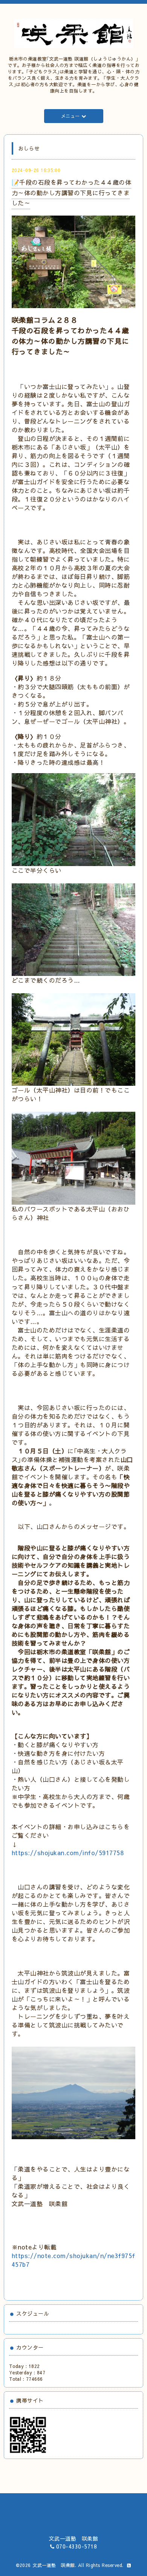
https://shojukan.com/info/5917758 (68, 1853)
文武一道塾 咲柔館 (54, 2565)
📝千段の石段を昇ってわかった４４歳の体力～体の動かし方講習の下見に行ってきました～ (72, 192)
